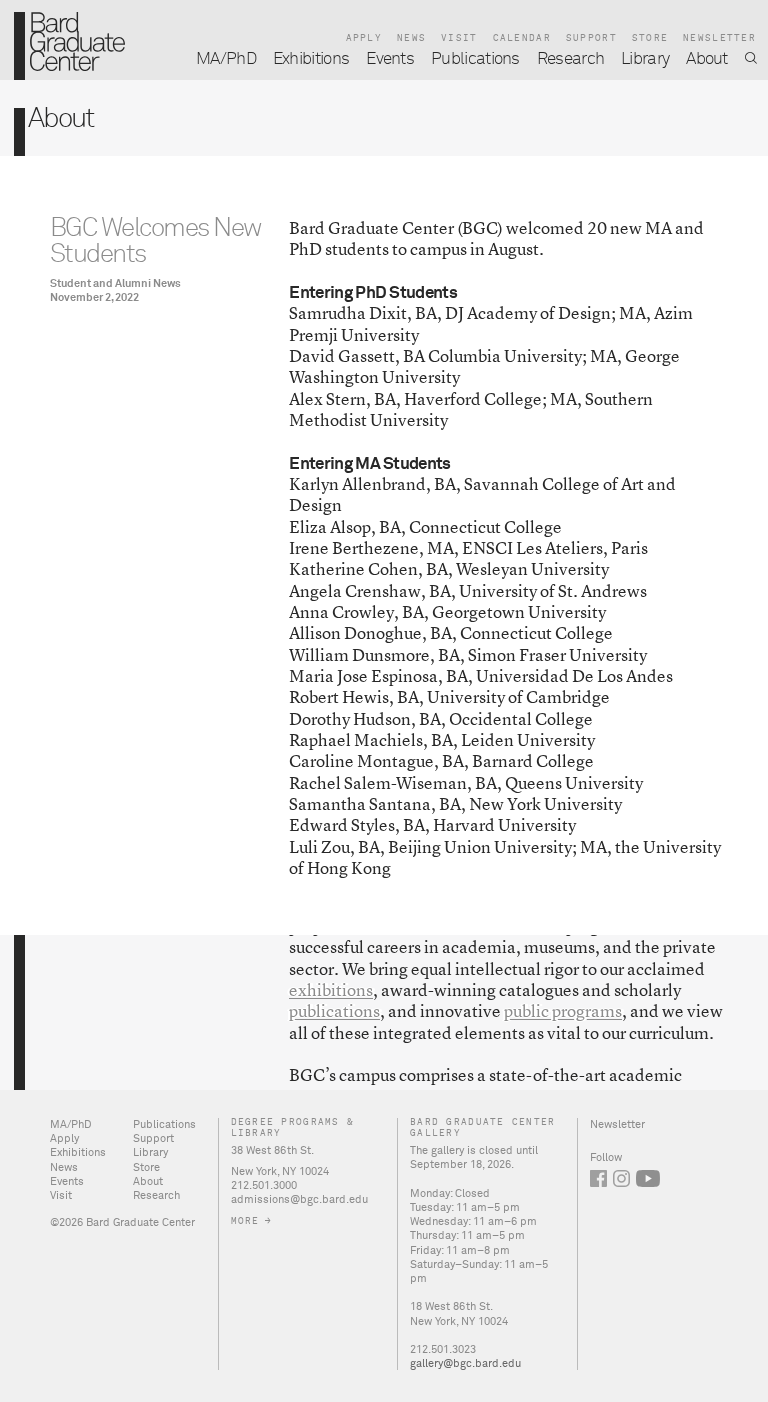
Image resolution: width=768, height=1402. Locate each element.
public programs (563, 1010)
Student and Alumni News (115, 283)
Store (650, 38)
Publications (475, 59)
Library (645, 59)
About (707, 59)
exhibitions (331, 989)
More (245, 1222)
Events (390, 59)
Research (571, 59)
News (411, 38)
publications (334, 1010)
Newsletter (719, 38)
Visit (459, 38)
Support (591, 38)
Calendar (522, 38)
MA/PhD (226, 59)
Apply (364, 38)
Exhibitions (311, 59)
